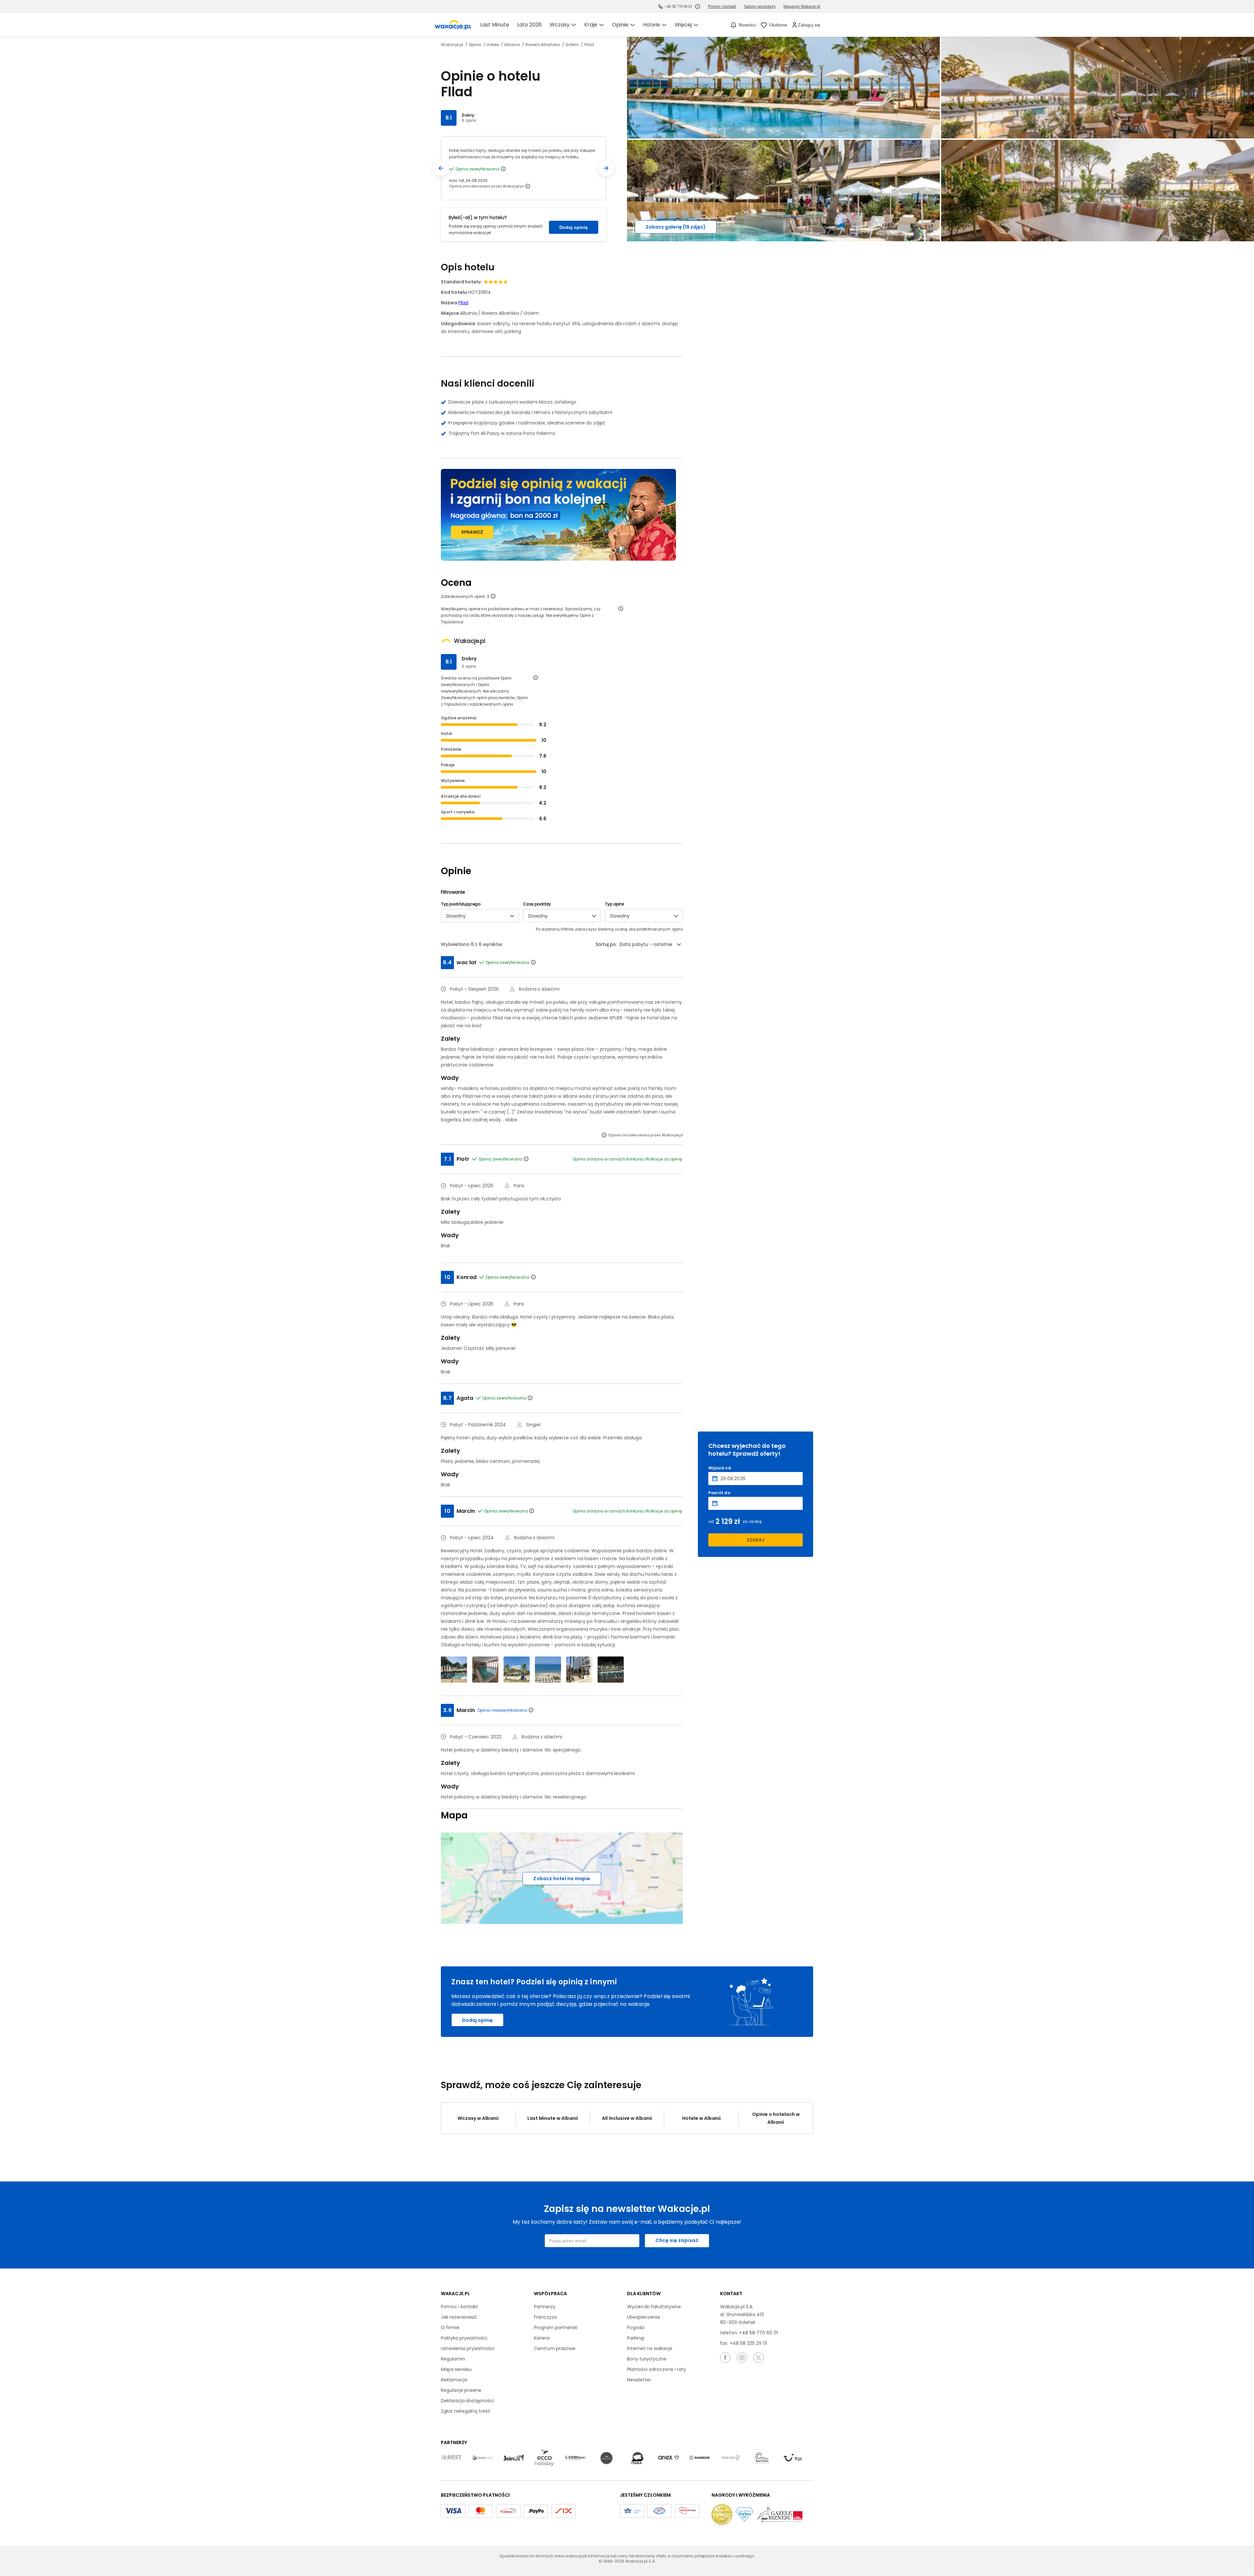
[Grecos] (606, 2458)
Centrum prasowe (555, 2348)
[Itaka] (637, 2458)
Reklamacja (454, 2380)
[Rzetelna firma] (687, 2511)
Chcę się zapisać (677, 2240)
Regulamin (453, 2359)
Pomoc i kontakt (459, 2307)
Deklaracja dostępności (467, 2401)
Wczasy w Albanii (478, 2118)
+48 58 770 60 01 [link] (678, 7)
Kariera (542, 2338)
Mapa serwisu (456, 2369)
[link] (453, 25)
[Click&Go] (731, 2458)
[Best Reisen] (451, 2458)
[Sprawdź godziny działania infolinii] (698, 7)
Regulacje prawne (461, 2390)
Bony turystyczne (647, 2359)
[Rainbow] (699, 2458)
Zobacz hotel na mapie (562, 1879)
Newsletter (639, 2380)
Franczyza (545, 2317)
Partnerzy (545, 2307)
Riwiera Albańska (543, 45)
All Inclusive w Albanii (627, 2118)
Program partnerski (556, 2328)
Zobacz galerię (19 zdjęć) (676, 227)
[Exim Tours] (575, 2458)
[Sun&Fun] (762, 2458)
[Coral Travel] (482, 2458)
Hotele (493, 45)
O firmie (450, 2328)
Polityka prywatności (464, 2338)
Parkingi (636, 2338)
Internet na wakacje (650, 2348)
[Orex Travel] (668, 2458)
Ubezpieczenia (643, 2317)
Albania (513, 45)
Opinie (475, 45)
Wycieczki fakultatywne (654, 2307)
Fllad (463, 303)
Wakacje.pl (452, 45)
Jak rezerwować (459, 2317)
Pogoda (636, 2328)
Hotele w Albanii (701, 2118)
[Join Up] (513, 2458)
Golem (572, 45)
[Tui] (793, 2458)
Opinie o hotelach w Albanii (776, 2118)
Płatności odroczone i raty (657, 2369)
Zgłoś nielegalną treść (466, 2411)
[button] (441, 168)
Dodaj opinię (574, 227)
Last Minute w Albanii (553, 2118)
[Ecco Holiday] (544, 2458)
